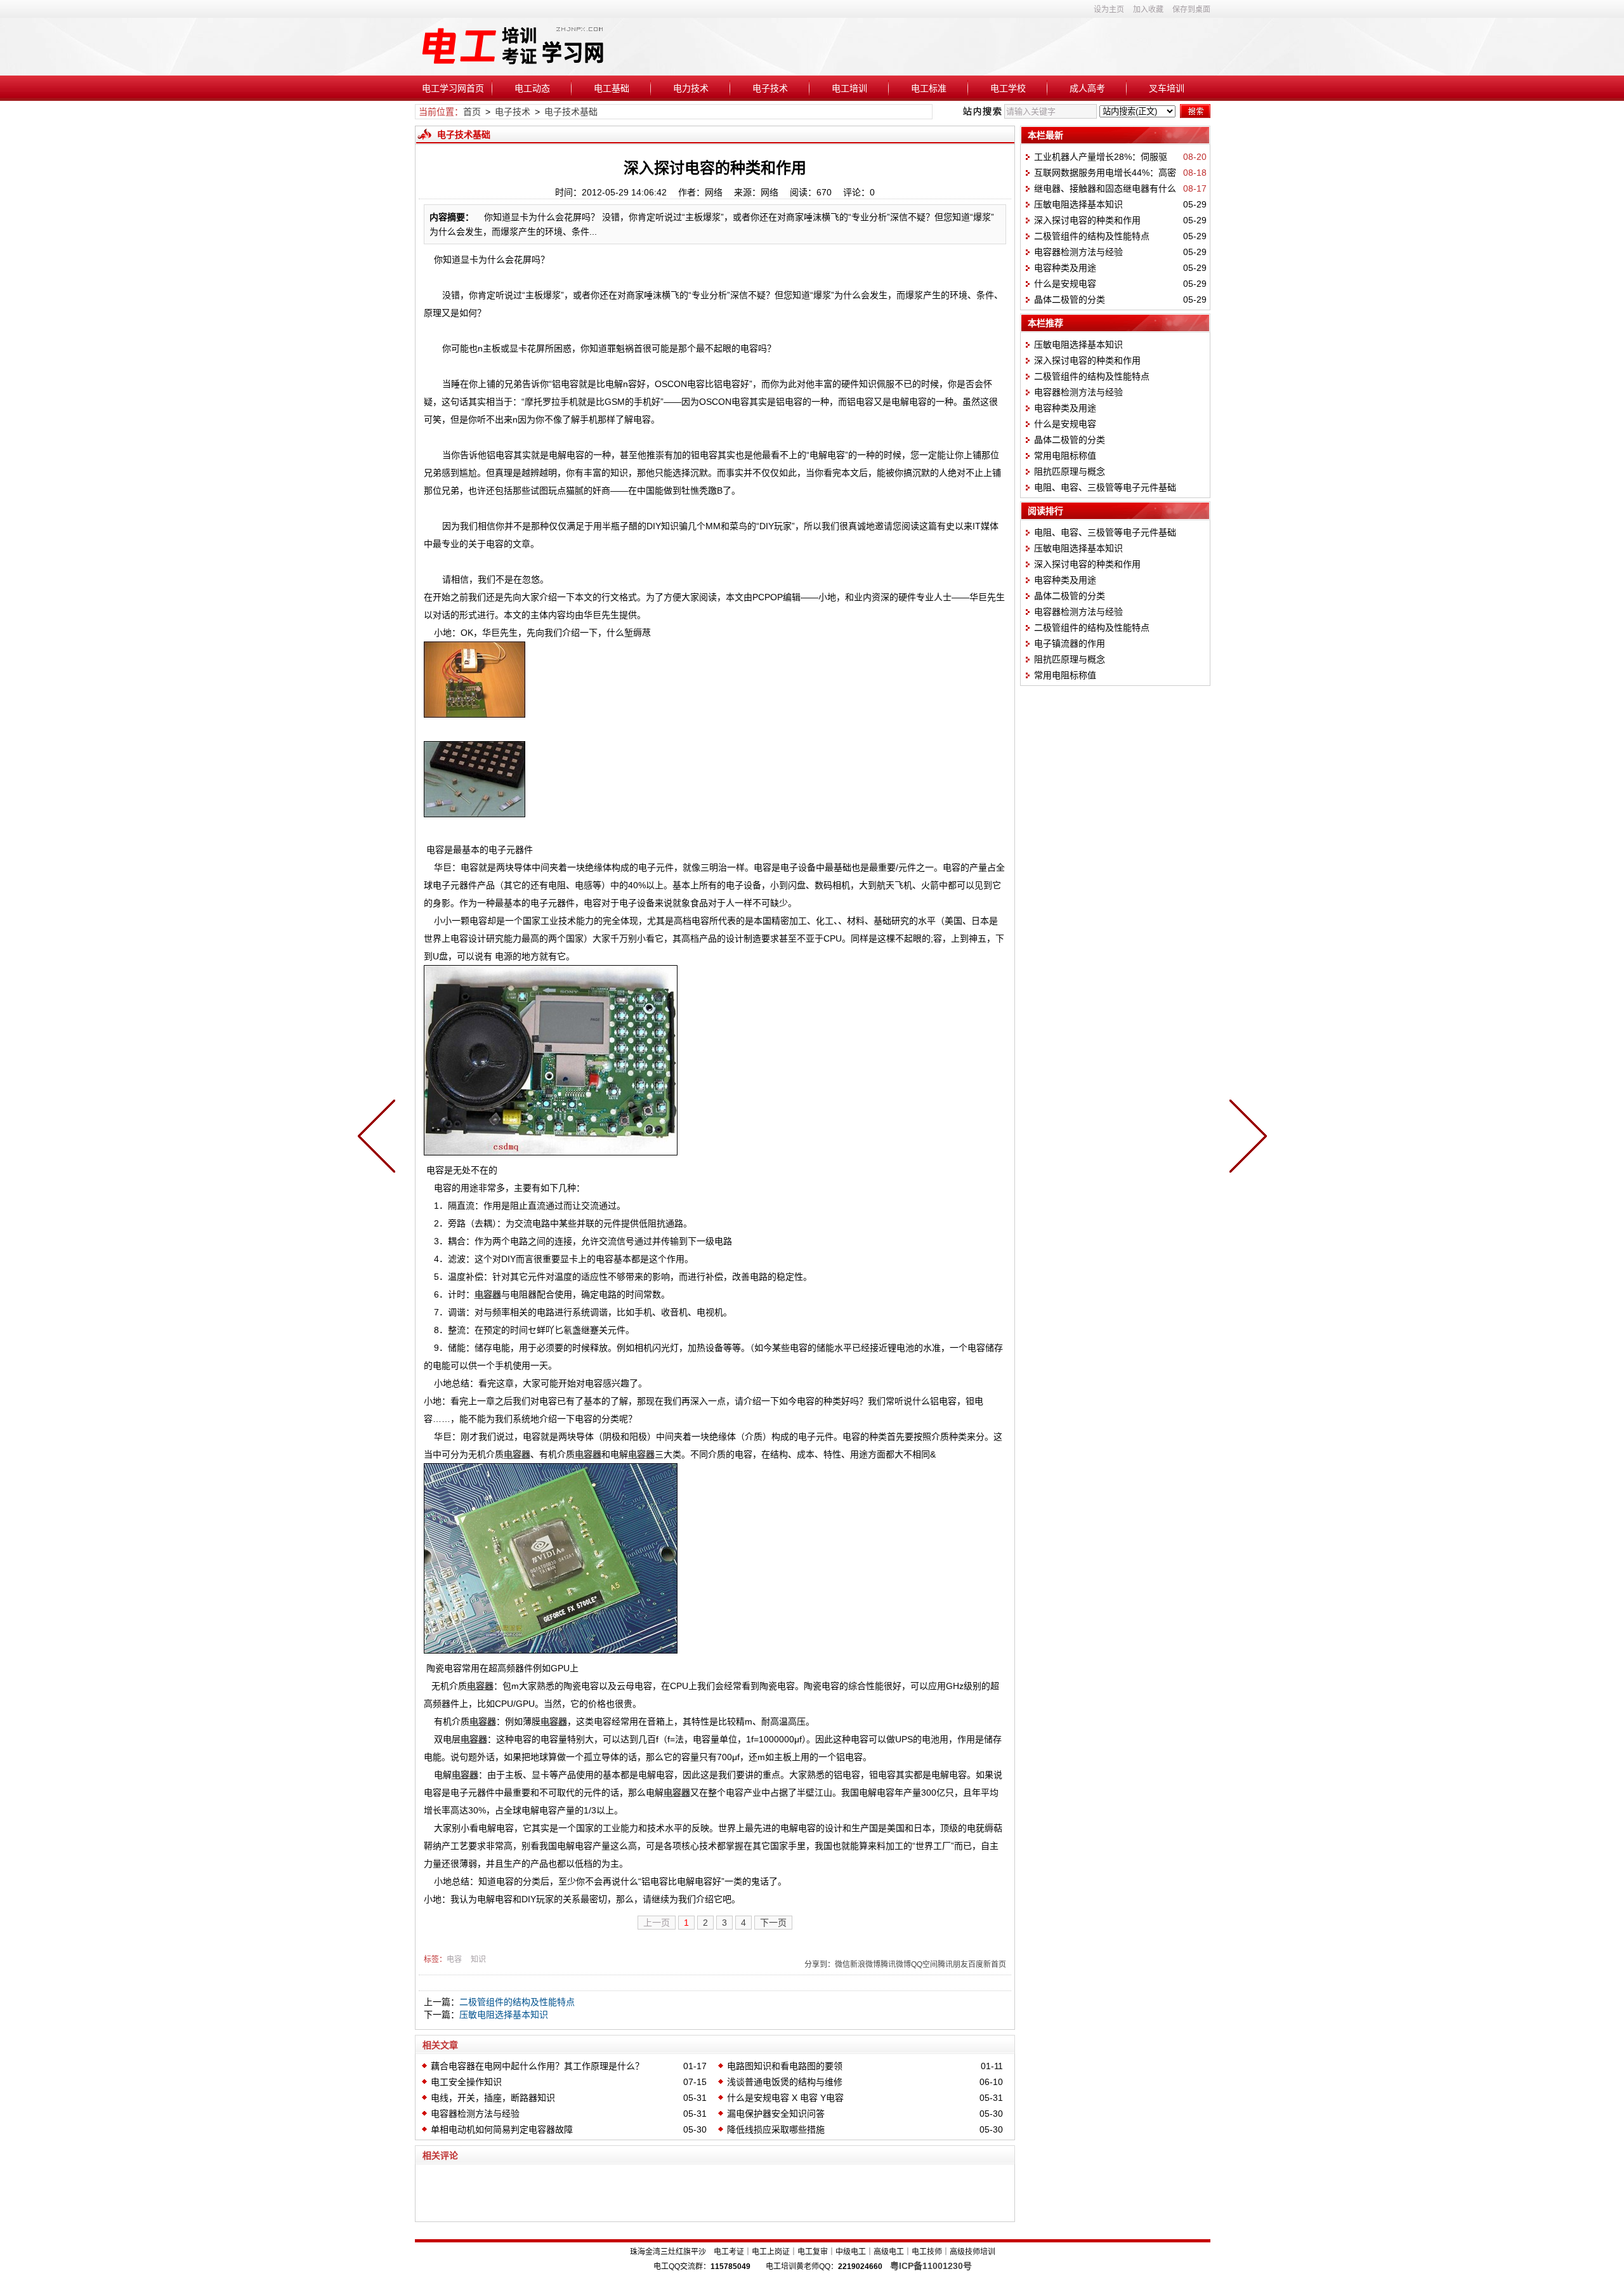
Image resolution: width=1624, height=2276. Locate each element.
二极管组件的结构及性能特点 (517, 2002)
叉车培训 (1167, 88)
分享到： (820, 1964)
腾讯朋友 (953, 1964)
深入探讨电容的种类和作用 (1087, 220)
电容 (454, 1959)
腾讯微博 (896, 1964)
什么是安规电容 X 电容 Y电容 (785, 2098)
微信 (842, 1964)
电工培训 (849, 88)
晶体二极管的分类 (1070, 299)
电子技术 (770, 88)
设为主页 (1109, 10)
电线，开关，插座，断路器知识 (493, 2098)
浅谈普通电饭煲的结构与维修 (785, 2082)
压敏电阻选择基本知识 (504, 2015)
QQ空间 (924, 1964)
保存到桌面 (1191, 10)
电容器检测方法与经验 (475, 2114)
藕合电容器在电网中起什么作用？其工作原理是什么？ (537, 2066)
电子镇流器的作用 (1070, 643)
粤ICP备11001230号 (931, 2266)
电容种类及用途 (1065, 268)
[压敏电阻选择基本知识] (1245, 1138)
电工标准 (929, 88)
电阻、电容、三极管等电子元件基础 (1105, 487)
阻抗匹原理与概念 (1070, 471)
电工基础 (612, 88)
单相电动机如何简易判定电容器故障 (502, 2129)
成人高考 (1087, 88)
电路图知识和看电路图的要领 (785, 2066)
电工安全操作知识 (466, 2082)
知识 (478, 1959)
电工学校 (1008, 88)
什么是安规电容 (1065, 284)
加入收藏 (1148, 10)
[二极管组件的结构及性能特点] (379, 1138)
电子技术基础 (571, 112)
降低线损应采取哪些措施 (776, 2129)
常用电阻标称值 (1065, 456)
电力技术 (691, 88)
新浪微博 (865, 1964)
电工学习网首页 (453, 88)
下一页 (773, 1923)
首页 (472, 112)
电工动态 (532, 88)
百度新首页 (987, 1964)
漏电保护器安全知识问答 (776, 2114)
